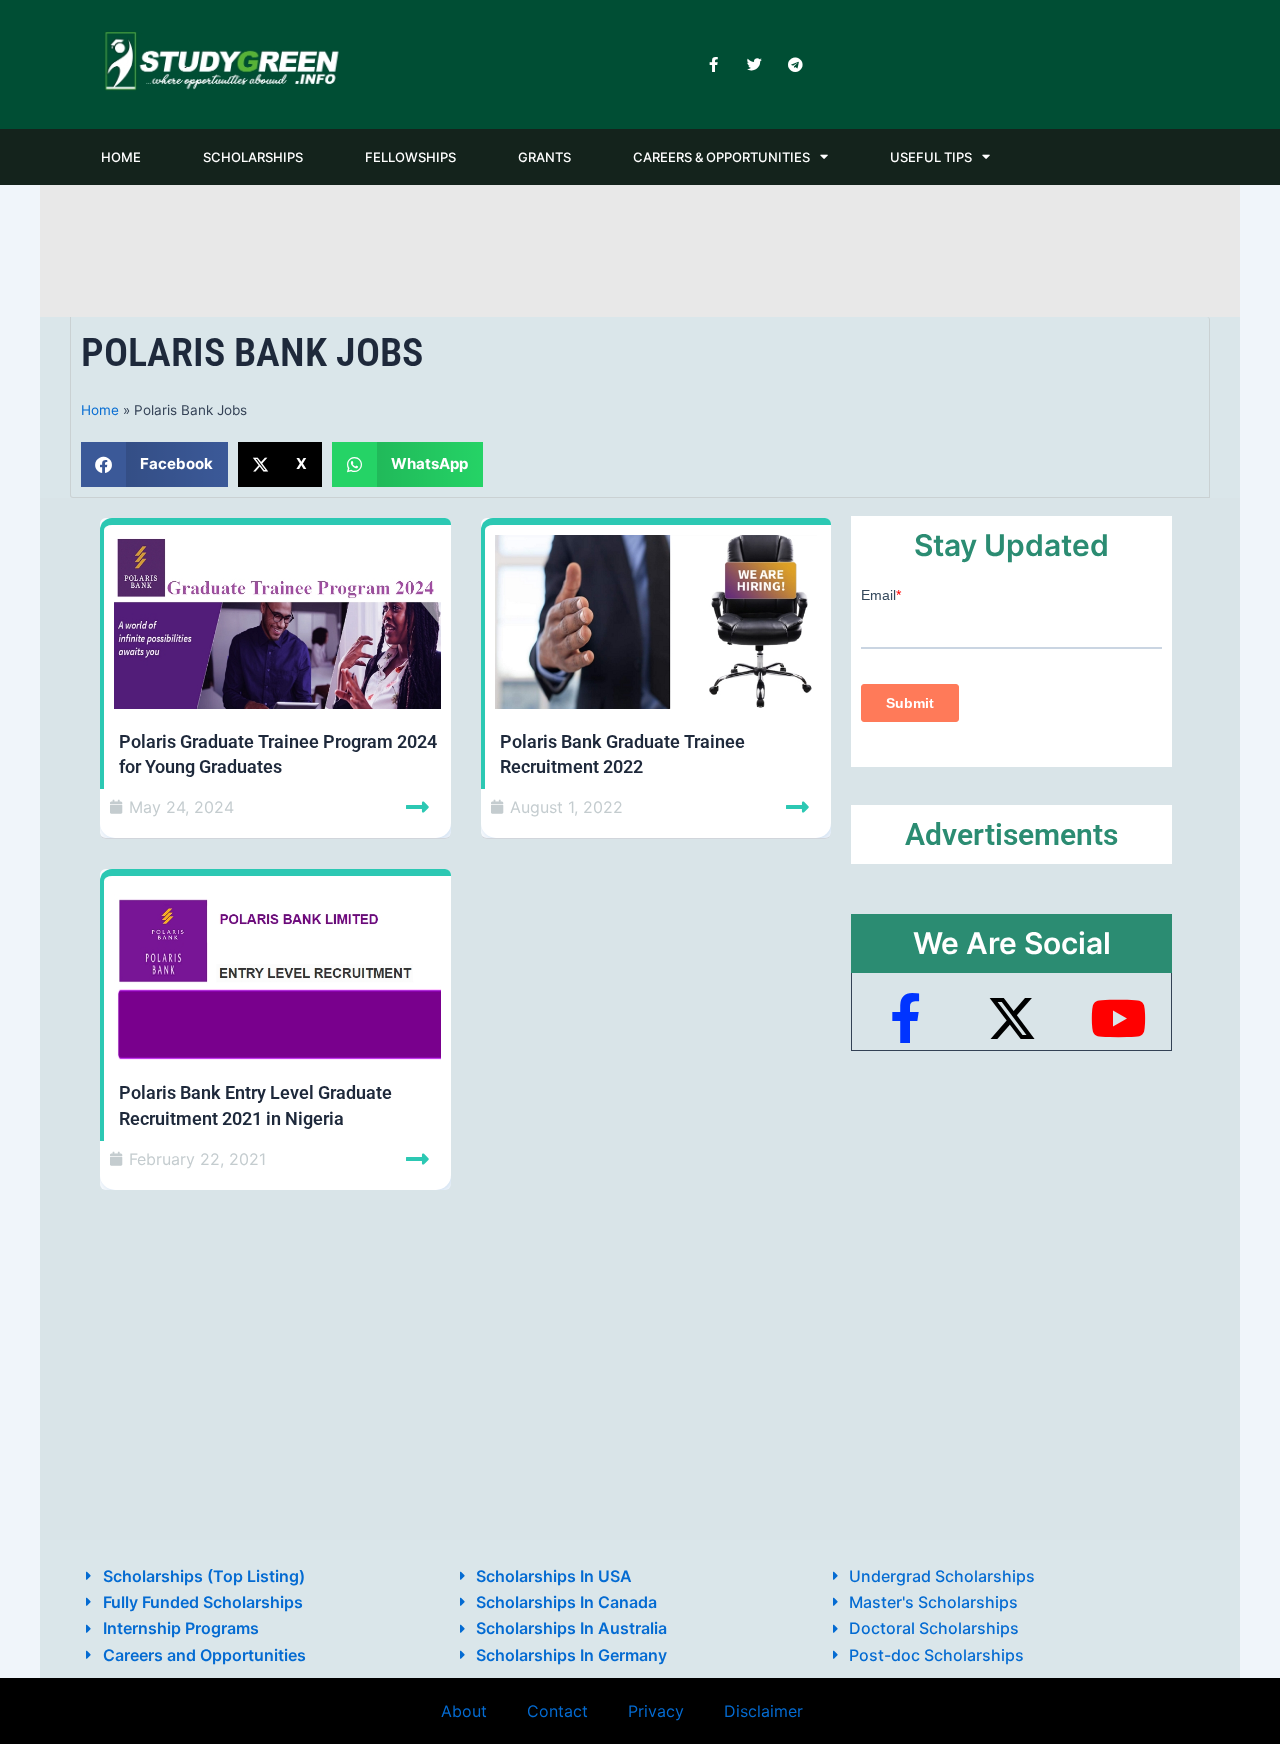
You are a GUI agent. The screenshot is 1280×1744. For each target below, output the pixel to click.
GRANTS (544, 157)
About (464, 1711)
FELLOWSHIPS (410, 157)
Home (100, 410)
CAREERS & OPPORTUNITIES (721, 157)
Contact (557, 1711)
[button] (154, 464)
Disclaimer (763, 1711)
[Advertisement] (640, 247)
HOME (121, 157)
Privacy (656, 1711)
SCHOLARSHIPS (253, 157)
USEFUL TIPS (931, 157)
